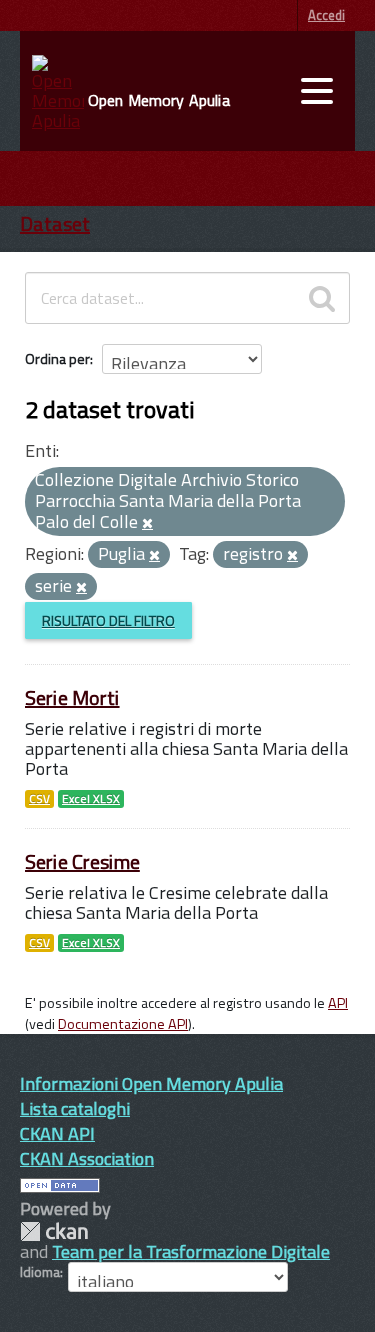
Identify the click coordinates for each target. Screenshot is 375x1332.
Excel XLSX (91, 799)
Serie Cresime (82, 861)
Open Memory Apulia (159, 100)
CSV (39, 799)
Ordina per (57, 358)
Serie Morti (72, 697)
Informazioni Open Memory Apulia (151, 1083)
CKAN (54, 1231)
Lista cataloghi (75, 1108)
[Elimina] (147, 524)
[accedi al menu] (317, 91)
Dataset (55, 223)
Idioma (40, 1272)
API (338, 1003)
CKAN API (57, 1133)
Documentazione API (123, 1024)
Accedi (326, 15)
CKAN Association (87, 1158)
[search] (322, 298)
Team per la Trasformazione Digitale (191, 1251)
